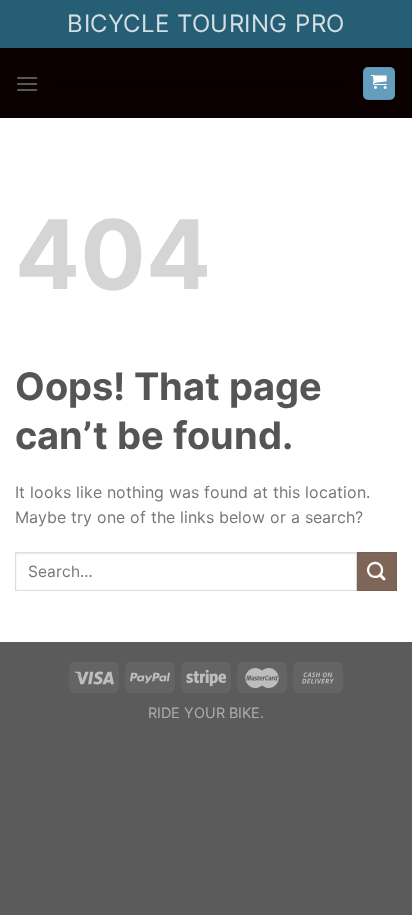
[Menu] (27, 83)
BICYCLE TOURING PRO (205, 23)
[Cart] (379, 83)
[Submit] (377, 571)
